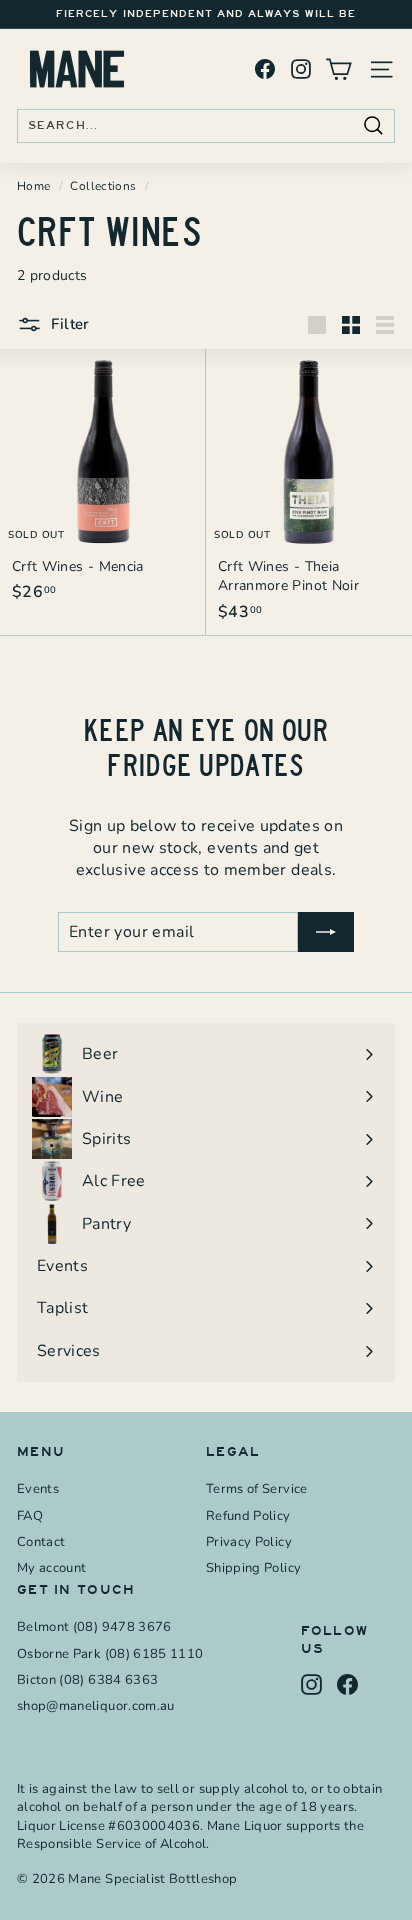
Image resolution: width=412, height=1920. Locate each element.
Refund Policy (248, 1516)
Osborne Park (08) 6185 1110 (110, 1654)
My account (52, 1568)
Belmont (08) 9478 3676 (94, 1627)
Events (38, 1489)
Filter (68, 324)
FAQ (30, 1516)
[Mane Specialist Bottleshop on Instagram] (301, 69)
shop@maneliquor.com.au (96, 1706)
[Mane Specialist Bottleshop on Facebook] (265, 69)
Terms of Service (257, 1489)
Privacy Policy (249, 1542)
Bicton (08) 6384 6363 (87, 1680)
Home (33, 186)
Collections (103, 186)
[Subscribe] (326, 932)
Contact (41, 1542)
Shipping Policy (253, 1568)
